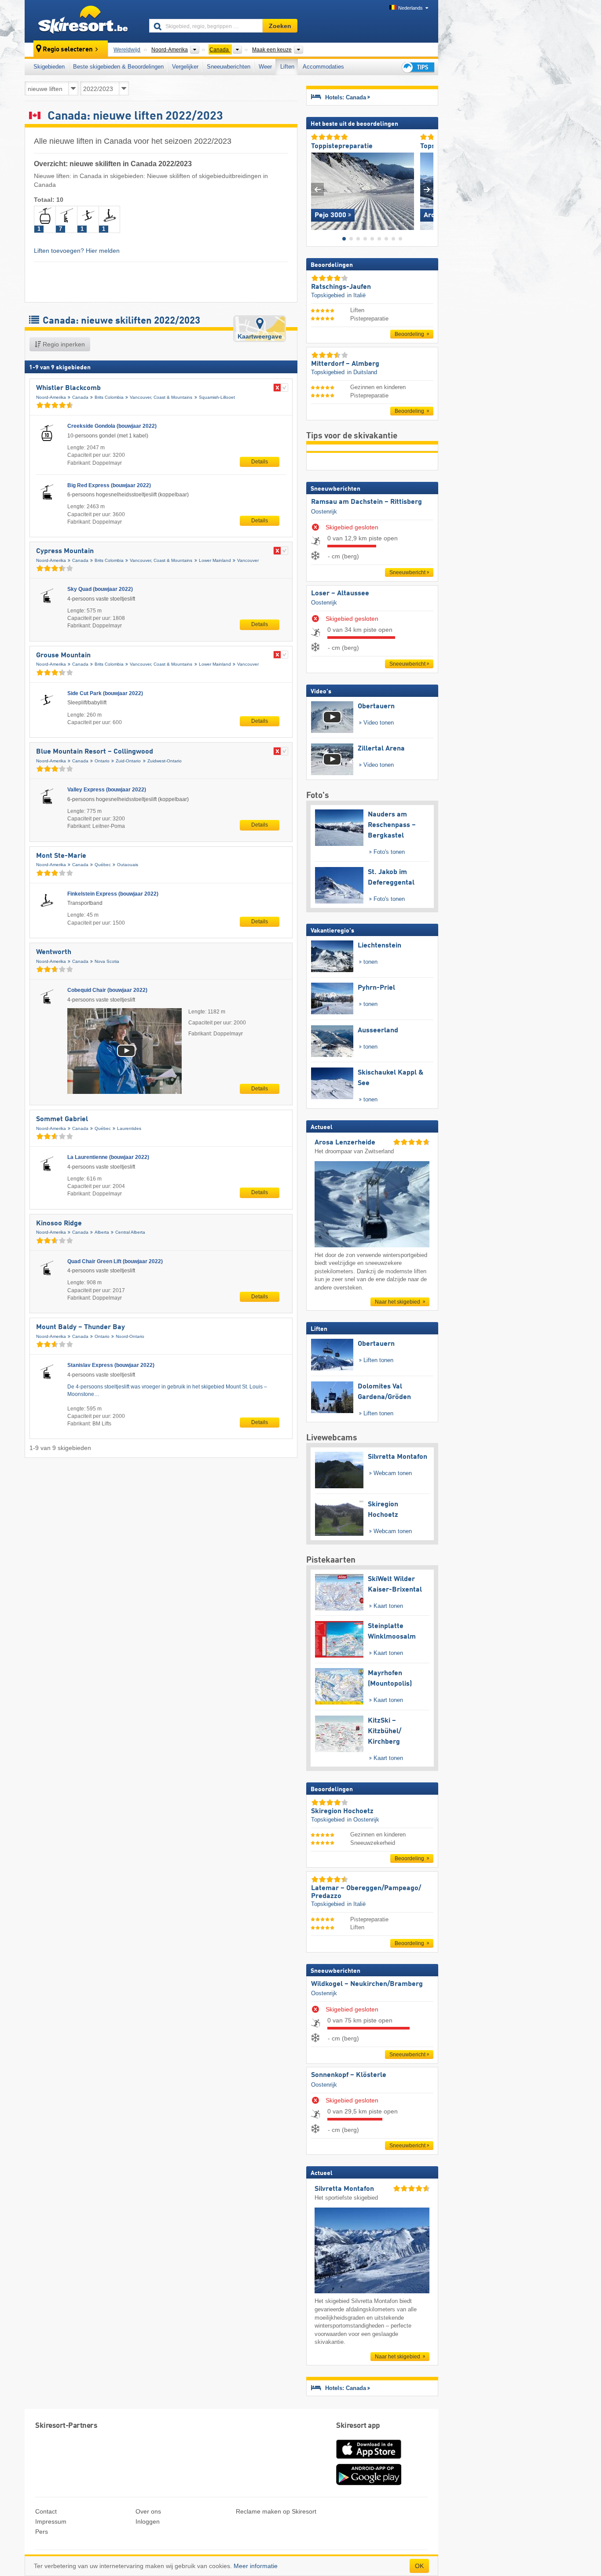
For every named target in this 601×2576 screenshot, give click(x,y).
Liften (287, 67)
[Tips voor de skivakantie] (418, 67)
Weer (265, 67)
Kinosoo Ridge (59, 1224)
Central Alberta (130, 1232)
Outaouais (128, 865)
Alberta (102, 1232)
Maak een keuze (272, 50)
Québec (103, 865)
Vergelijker (185, 67)
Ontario (102, 761)
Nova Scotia (107, 961)
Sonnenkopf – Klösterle (349, 2075)
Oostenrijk (324, 512)
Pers (42, 2532)
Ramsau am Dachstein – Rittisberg (366, 502)
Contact (46, 2511)
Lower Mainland (215, 560)
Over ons (148, 2511)
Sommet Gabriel (62, 1119)
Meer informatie (256, 2566)
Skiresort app (358, 2426)
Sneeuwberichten (229, 67)
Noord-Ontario (130, 1336)
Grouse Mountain (63, 656)
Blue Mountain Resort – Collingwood (95, 752)
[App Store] (369, 2459)
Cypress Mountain (65, 551)
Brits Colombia (109, 397)
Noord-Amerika (51, 397)
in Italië (356, 295)
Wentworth (54, 952)
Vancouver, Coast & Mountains (161, 397)
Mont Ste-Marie (61, 856)
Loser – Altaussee (340, 594)
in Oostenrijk (363, 1820)
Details (260, 462)
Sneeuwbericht (407, 572)
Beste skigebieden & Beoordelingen (118, 67)
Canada (80, 397)
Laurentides (129, 1128)
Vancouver (248, 560)
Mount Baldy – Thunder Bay (81, 1327)
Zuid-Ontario (128, 761)
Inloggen (148, 2521)
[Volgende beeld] (427, 189)
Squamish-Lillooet (217, 397)
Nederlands (410, 8)
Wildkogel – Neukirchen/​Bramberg (367, 1984)
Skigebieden (49, 67)
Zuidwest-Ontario (165, 761)
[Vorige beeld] (317, 189)
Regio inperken (63, 344)
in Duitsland (362, 372)
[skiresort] (83, 21)
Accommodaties (323, 67)
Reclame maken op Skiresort (276, 2511)
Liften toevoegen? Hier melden (77, 251)
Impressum (51, 2521)
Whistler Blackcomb (68, 388)
